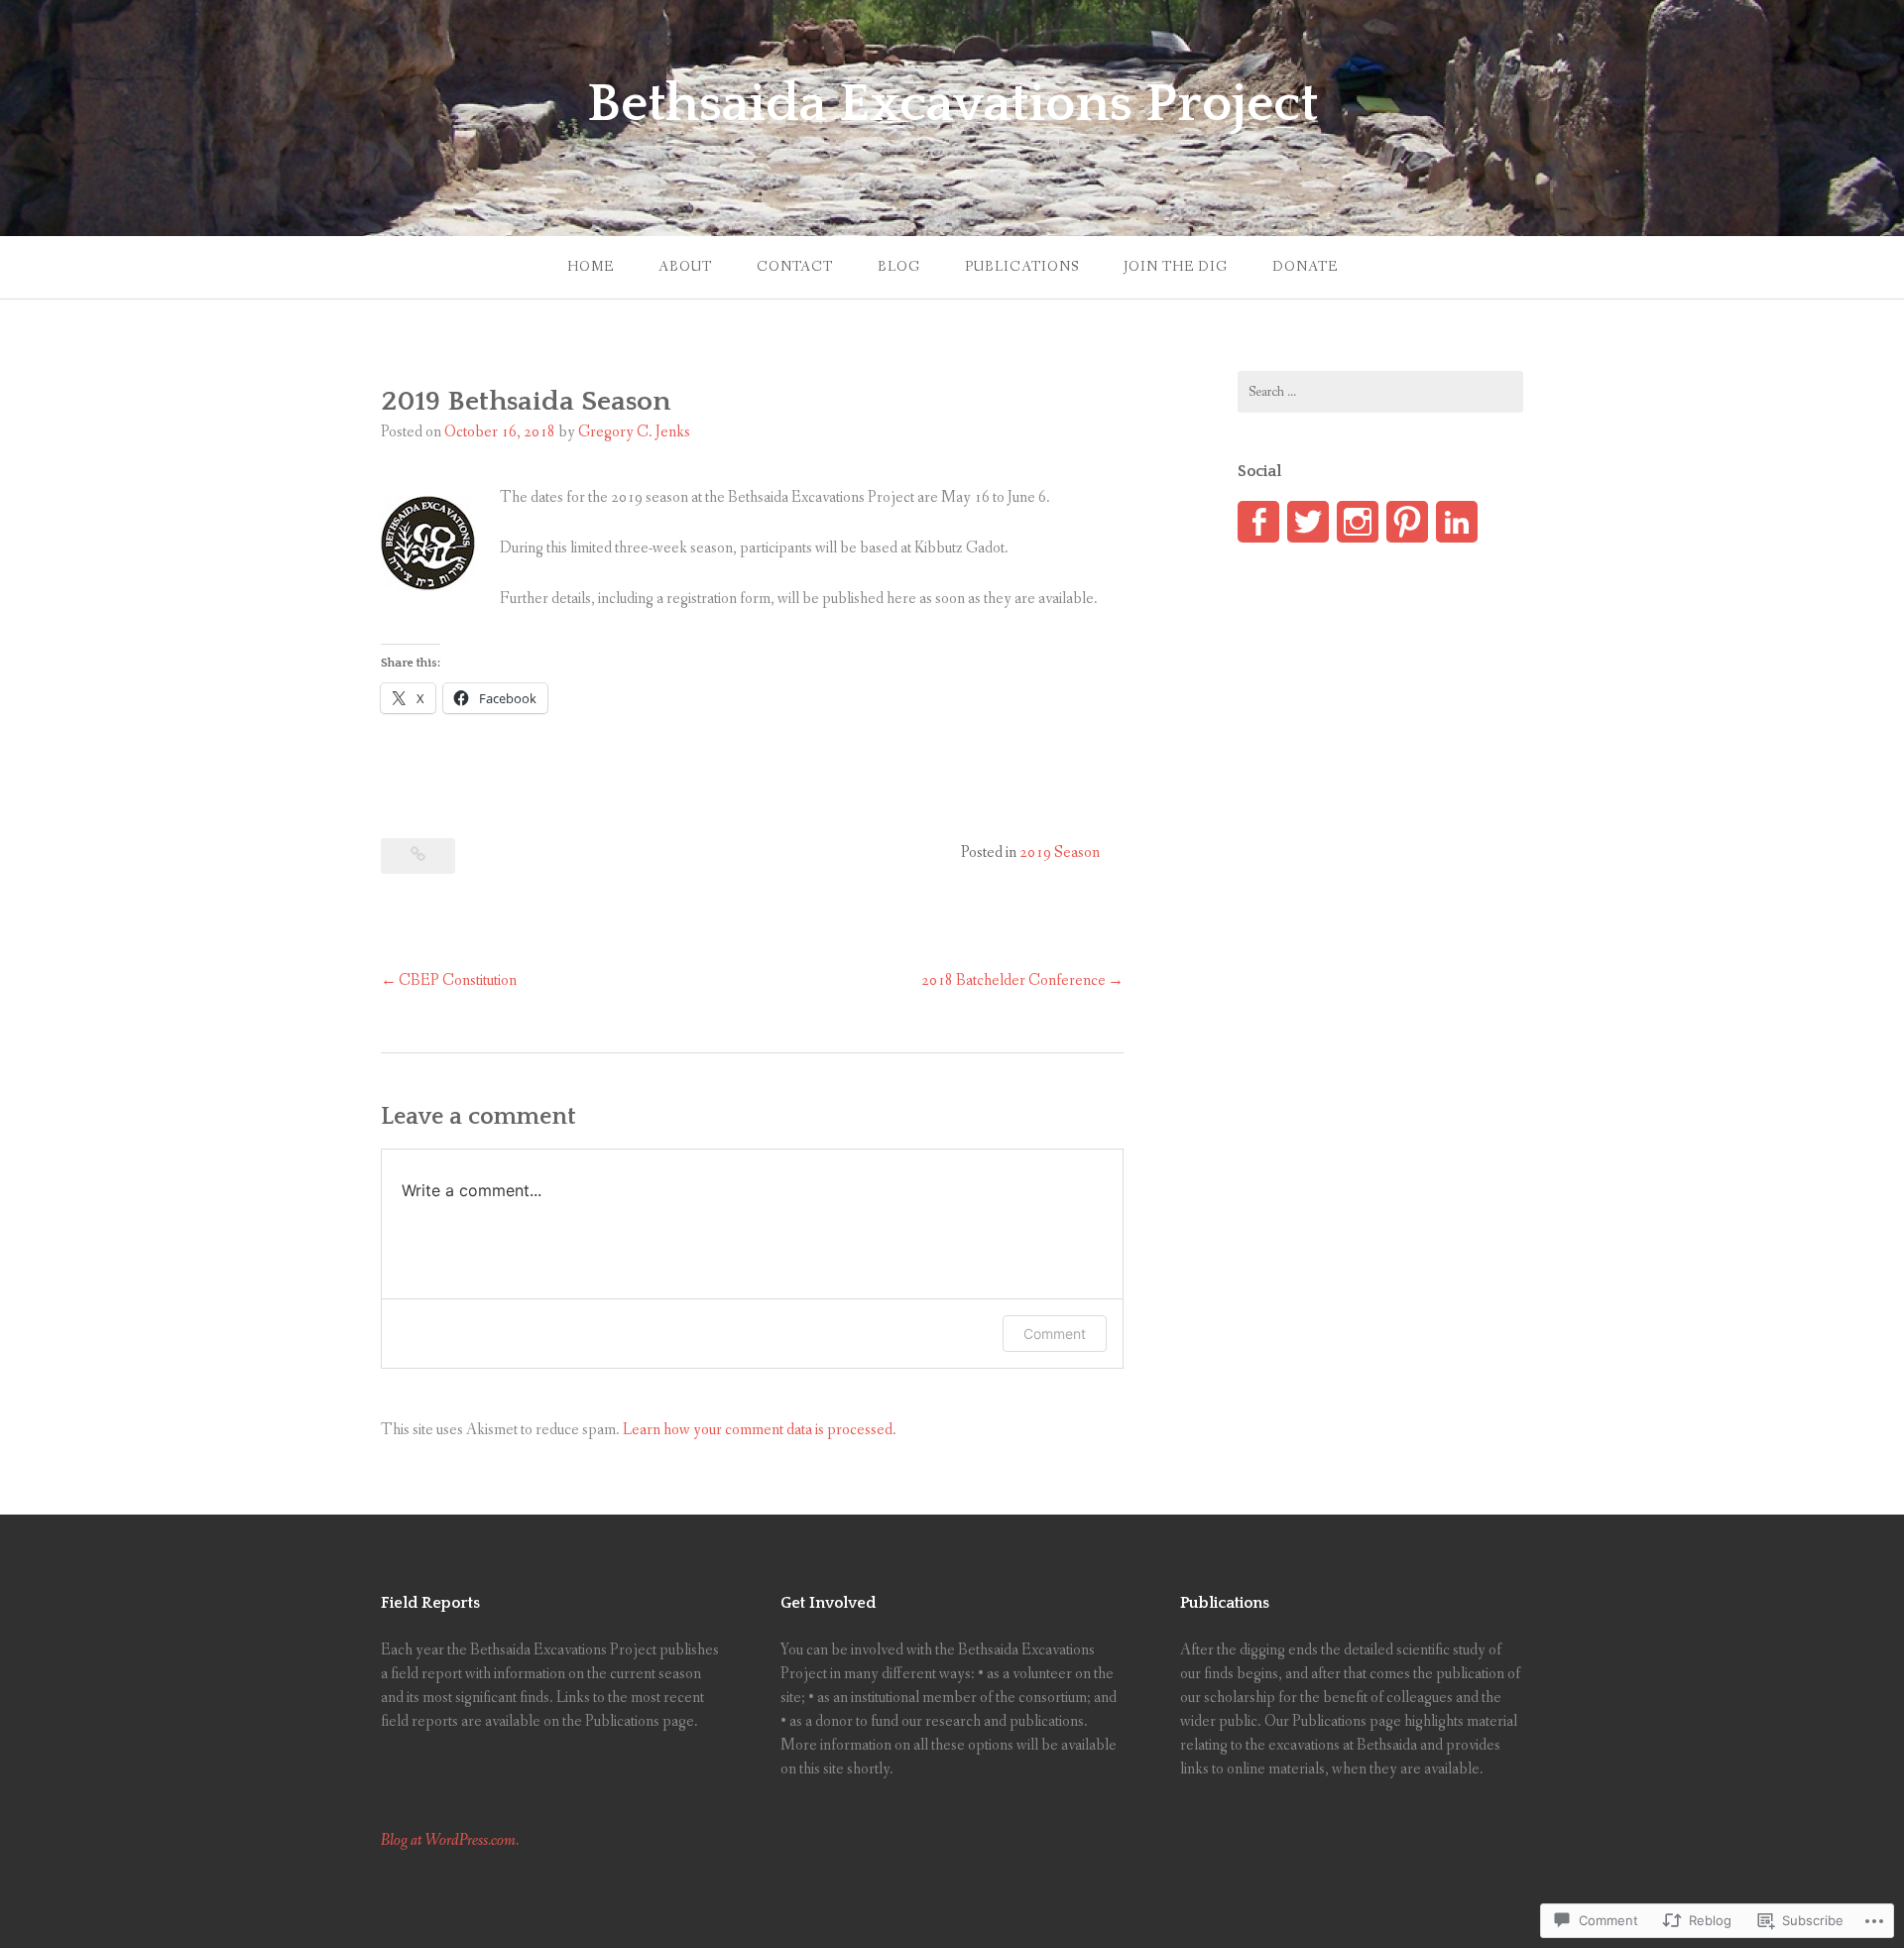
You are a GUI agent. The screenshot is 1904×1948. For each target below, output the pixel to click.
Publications (1022, 267)
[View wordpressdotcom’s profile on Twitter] (1308, 522)
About (685, 267)
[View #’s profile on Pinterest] (1407, 522)
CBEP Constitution (458, 980)
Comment (1055, 1334)
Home (591, 267)
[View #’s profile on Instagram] (1358, 522)
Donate (1305, 267)
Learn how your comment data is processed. (760, 1430)
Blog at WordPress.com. (450, 1840)
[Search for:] (1380, 392)
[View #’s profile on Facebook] (1258, 522)
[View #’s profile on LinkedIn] (1457, 522)
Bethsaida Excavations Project (952, 104)
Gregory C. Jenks (634, 432)
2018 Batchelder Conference (1013, 980)
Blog (899, 267)
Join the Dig (1176, 267)
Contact (795, 267)
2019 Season (1060, 852)
